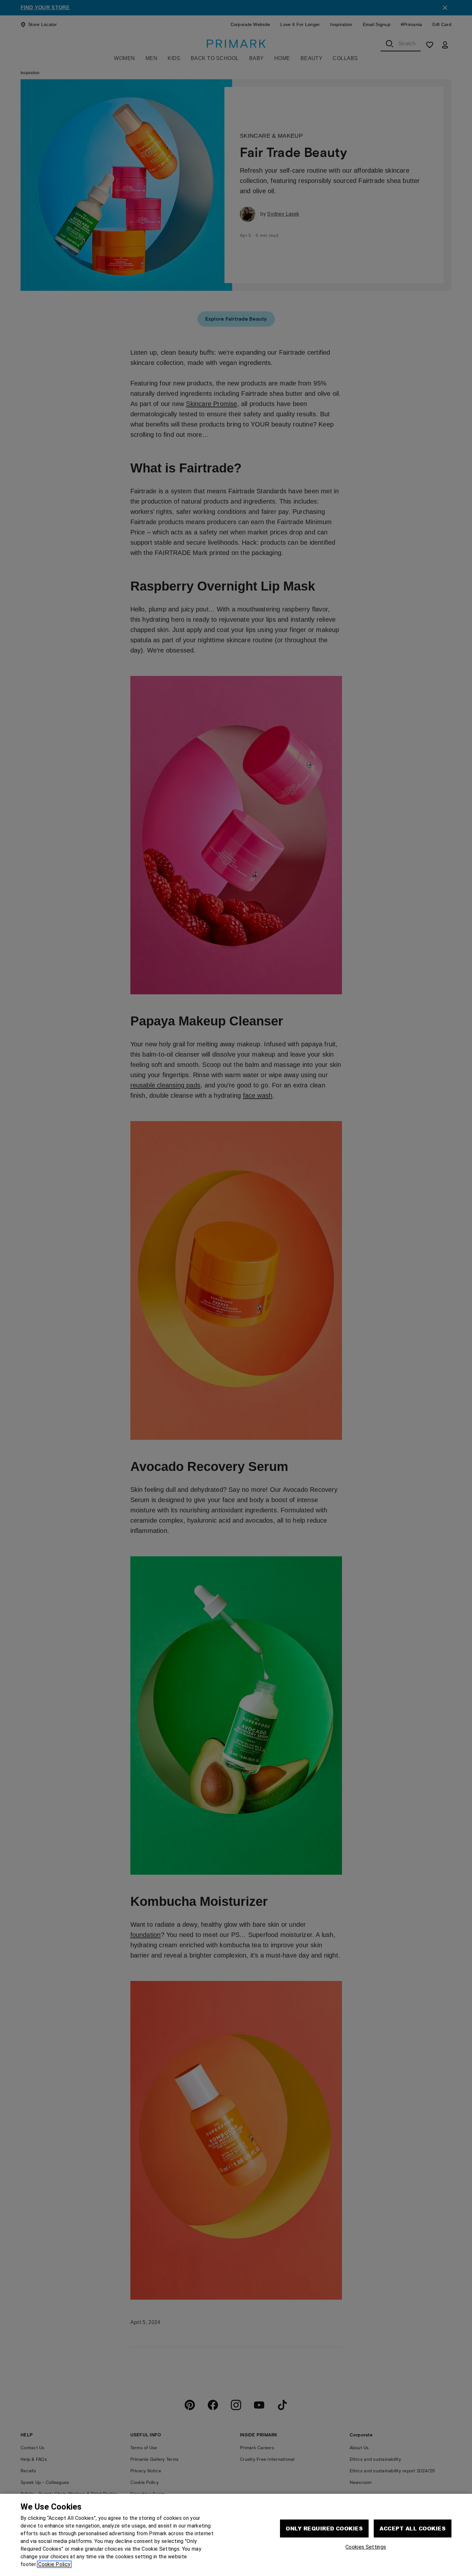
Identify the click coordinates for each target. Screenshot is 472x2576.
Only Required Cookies (324, 2528)
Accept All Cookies (413, 2528)
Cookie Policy (54, 2564)
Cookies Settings (366, 2547)
